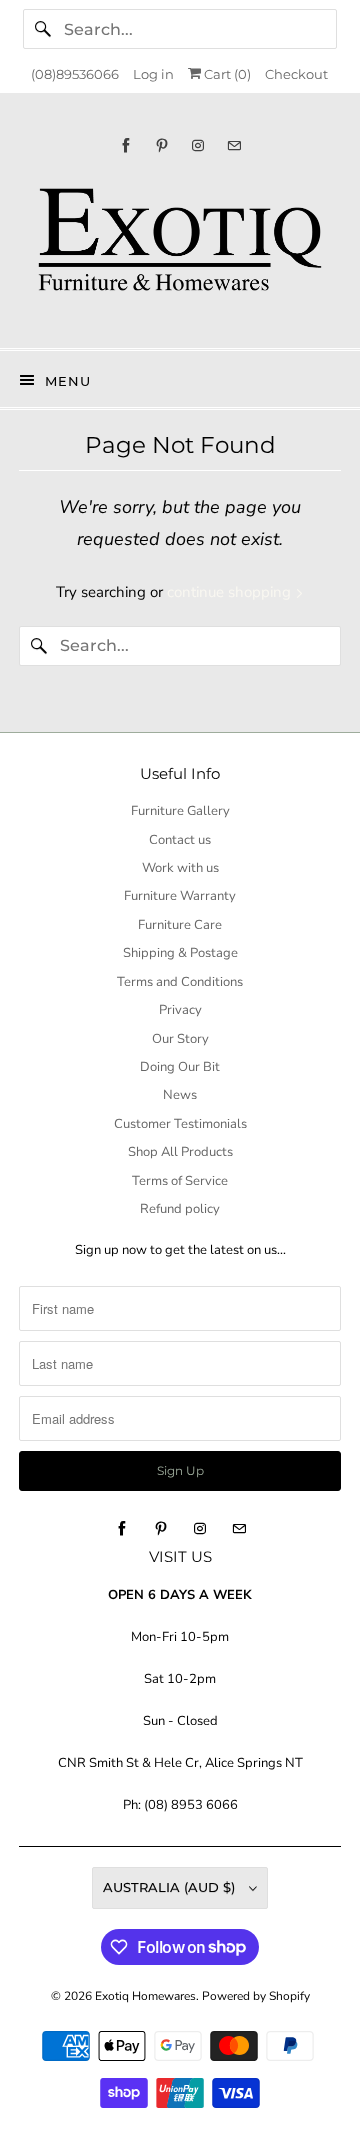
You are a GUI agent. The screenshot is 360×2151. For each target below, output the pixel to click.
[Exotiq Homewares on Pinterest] (162, 145)
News (180, 1095)
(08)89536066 (75, 74)
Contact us (180, 840)
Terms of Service (180, 1181)
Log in (153, 74)
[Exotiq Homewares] (180, 250)
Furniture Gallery (180, 811)
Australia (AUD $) (171, 1887)
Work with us (180, 868)
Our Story (180, 1039)
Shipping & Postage (180, 953)
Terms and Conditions (180, 982)
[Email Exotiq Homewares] (234, 145)
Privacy (180, 1010)
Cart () (226, 74)
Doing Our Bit (180, 1067)
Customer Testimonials (180, 1124)
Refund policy (180, 1209)
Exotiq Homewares (145, 1996)
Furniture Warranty (180, 896)
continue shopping (231, 592)
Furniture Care (180, 925)
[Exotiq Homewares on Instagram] (198, 145)
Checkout (296, 74)
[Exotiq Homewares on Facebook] (126, 145)
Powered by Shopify (256, 1996)
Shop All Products (180, 1152)
